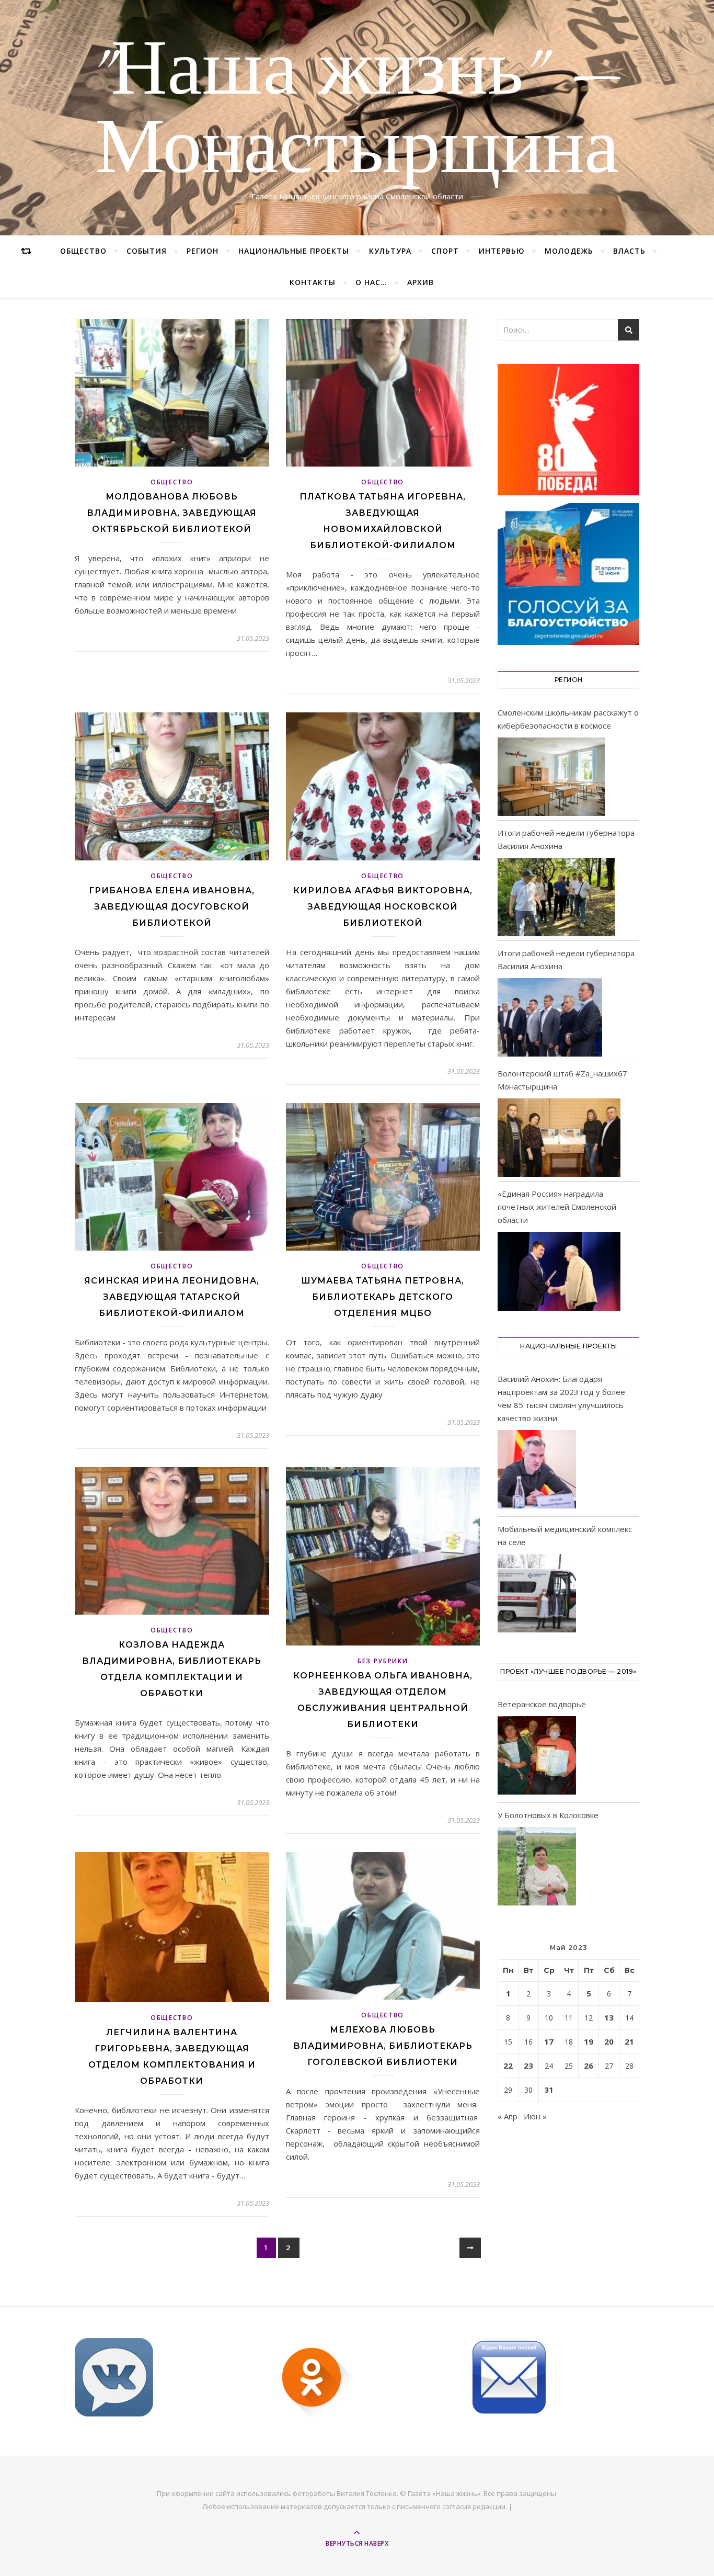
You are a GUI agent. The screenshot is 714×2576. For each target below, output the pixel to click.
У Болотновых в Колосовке (548, 1815)
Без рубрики (383, 1661)
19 (589, 2041)
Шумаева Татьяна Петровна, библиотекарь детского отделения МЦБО (383, 1297)
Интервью (502, 251)
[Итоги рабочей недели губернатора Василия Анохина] (556, 897)
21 (629, 2041)
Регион (203, 251)
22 (508, 2066)
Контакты (313, 282)
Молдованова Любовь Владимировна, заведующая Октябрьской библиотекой (172, 513)
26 (589, 2066)
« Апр (508, 2116)
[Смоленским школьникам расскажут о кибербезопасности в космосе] (551, 777)
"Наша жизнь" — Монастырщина (357, 111)
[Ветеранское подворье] (537, 1757)
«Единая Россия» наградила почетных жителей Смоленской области (557, 1207)
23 (528, 2066)
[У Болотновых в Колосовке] (537, 1868)
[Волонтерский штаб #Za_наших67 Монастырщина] (559, 1138)
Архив (421, 282)
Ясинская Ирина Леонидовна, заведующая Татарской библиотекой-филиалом (172, 1297)
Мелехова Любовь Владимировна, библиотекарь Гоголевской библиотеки (383, 2046)
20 (609, 2041)
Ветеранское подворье (542, 1704)
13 (609, 2017)
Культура (390, 251)
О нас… (371, 282)
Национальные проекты (294, 251)
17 (549, 2041)
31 (549, 2090)
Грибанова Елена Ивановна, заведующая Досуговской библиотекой (172, 907)
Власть (629, 251)
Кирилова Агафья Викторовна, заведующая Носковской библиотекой (383, 907)
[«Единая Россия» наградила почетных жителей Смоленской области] (559, 1271)
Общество (83, 251)
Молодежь (569, 251)
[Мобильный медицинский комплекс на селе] (537, 1595)
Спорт (445, 251)
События (147, 251)
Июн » (535, 2116)
